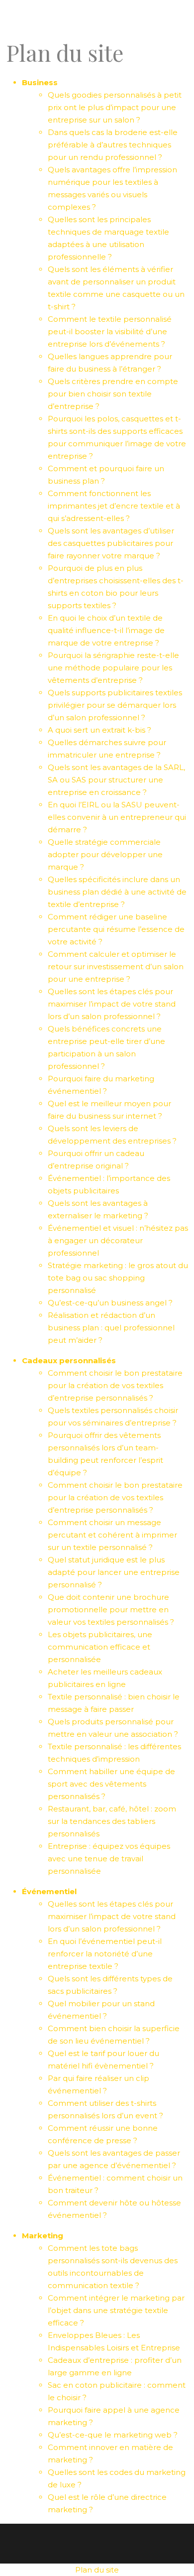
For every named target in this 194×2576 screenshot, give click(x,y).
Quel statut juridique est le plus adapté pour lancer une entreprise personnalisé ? (114, 1572)
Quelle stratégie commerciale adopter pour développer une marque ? (105, 854)
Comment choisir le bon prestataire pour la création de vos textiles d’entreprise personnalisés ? (115, 1385)
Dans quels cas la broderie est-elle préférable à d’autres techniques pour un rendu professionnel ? (113, 145)
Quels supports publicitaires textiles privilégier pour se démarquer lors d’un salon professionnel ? (115, 705)
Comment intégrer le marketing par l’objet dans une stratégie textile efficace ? (116, 2310)
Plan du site (97, 2570)
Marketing (43, 2236)
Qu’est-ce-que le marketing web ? (113, 2435)
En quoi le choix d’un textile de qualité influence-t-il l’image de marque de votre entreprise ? (106, 630)
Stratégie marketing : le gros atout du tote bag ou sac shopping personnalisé (118, 1278)
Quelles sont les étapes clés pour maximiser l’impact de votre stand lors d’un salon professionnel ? (112, 1004)
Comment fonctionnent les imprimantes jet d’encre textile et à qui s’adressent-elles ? (114, 506)
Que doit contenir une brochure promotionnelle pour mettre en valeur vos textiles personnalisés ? (111, 1610)
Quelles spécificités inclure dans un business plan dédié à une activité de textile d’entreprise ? (117, 892)
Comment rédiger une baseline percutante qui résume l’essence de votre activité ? (116, 929)
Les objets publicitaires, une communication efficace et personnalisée (100, 1647)
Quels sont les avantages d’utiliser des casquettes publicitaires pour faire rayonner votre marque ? (111, 543)
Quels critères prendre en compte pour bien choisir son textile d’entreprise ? (113, 394)
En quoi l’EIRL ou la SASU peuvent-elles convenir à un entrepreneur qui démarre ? (117, 817)
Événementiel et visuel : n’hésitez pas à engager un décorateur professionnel (118, 1240)
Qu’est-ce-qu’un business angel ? (110, 1303)
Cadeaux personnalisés (69, 1360)
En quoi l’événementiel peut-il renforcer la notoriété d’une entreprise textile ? (105, 1954)
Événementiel (49, 1891)
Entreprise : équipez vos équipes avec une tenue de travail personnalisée (109, 1859)
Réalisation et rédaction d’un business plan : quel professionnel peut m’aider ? (111, 1328)
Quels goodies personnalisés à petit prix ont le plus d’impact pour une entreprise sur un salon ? (115, 107)
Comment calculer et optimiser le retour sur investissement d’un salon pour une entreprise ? (116, 966)
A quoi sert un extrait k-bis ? (99, 730)
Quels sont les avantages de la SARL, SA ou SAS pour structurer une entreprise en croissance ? (116, 780)
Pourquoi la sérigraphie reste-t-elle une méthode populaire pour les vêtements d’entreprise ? (113, 668)
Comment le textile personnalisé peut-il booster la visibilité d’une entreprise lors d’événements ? (110, 331)
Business (40, 82)
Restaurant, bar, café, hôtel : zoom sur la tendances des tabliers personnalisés (112, 1821)
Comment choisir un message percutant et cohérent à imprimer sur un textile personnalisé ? (112, 1535)
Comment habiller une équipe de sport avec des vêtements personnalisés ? (111, 1784)
